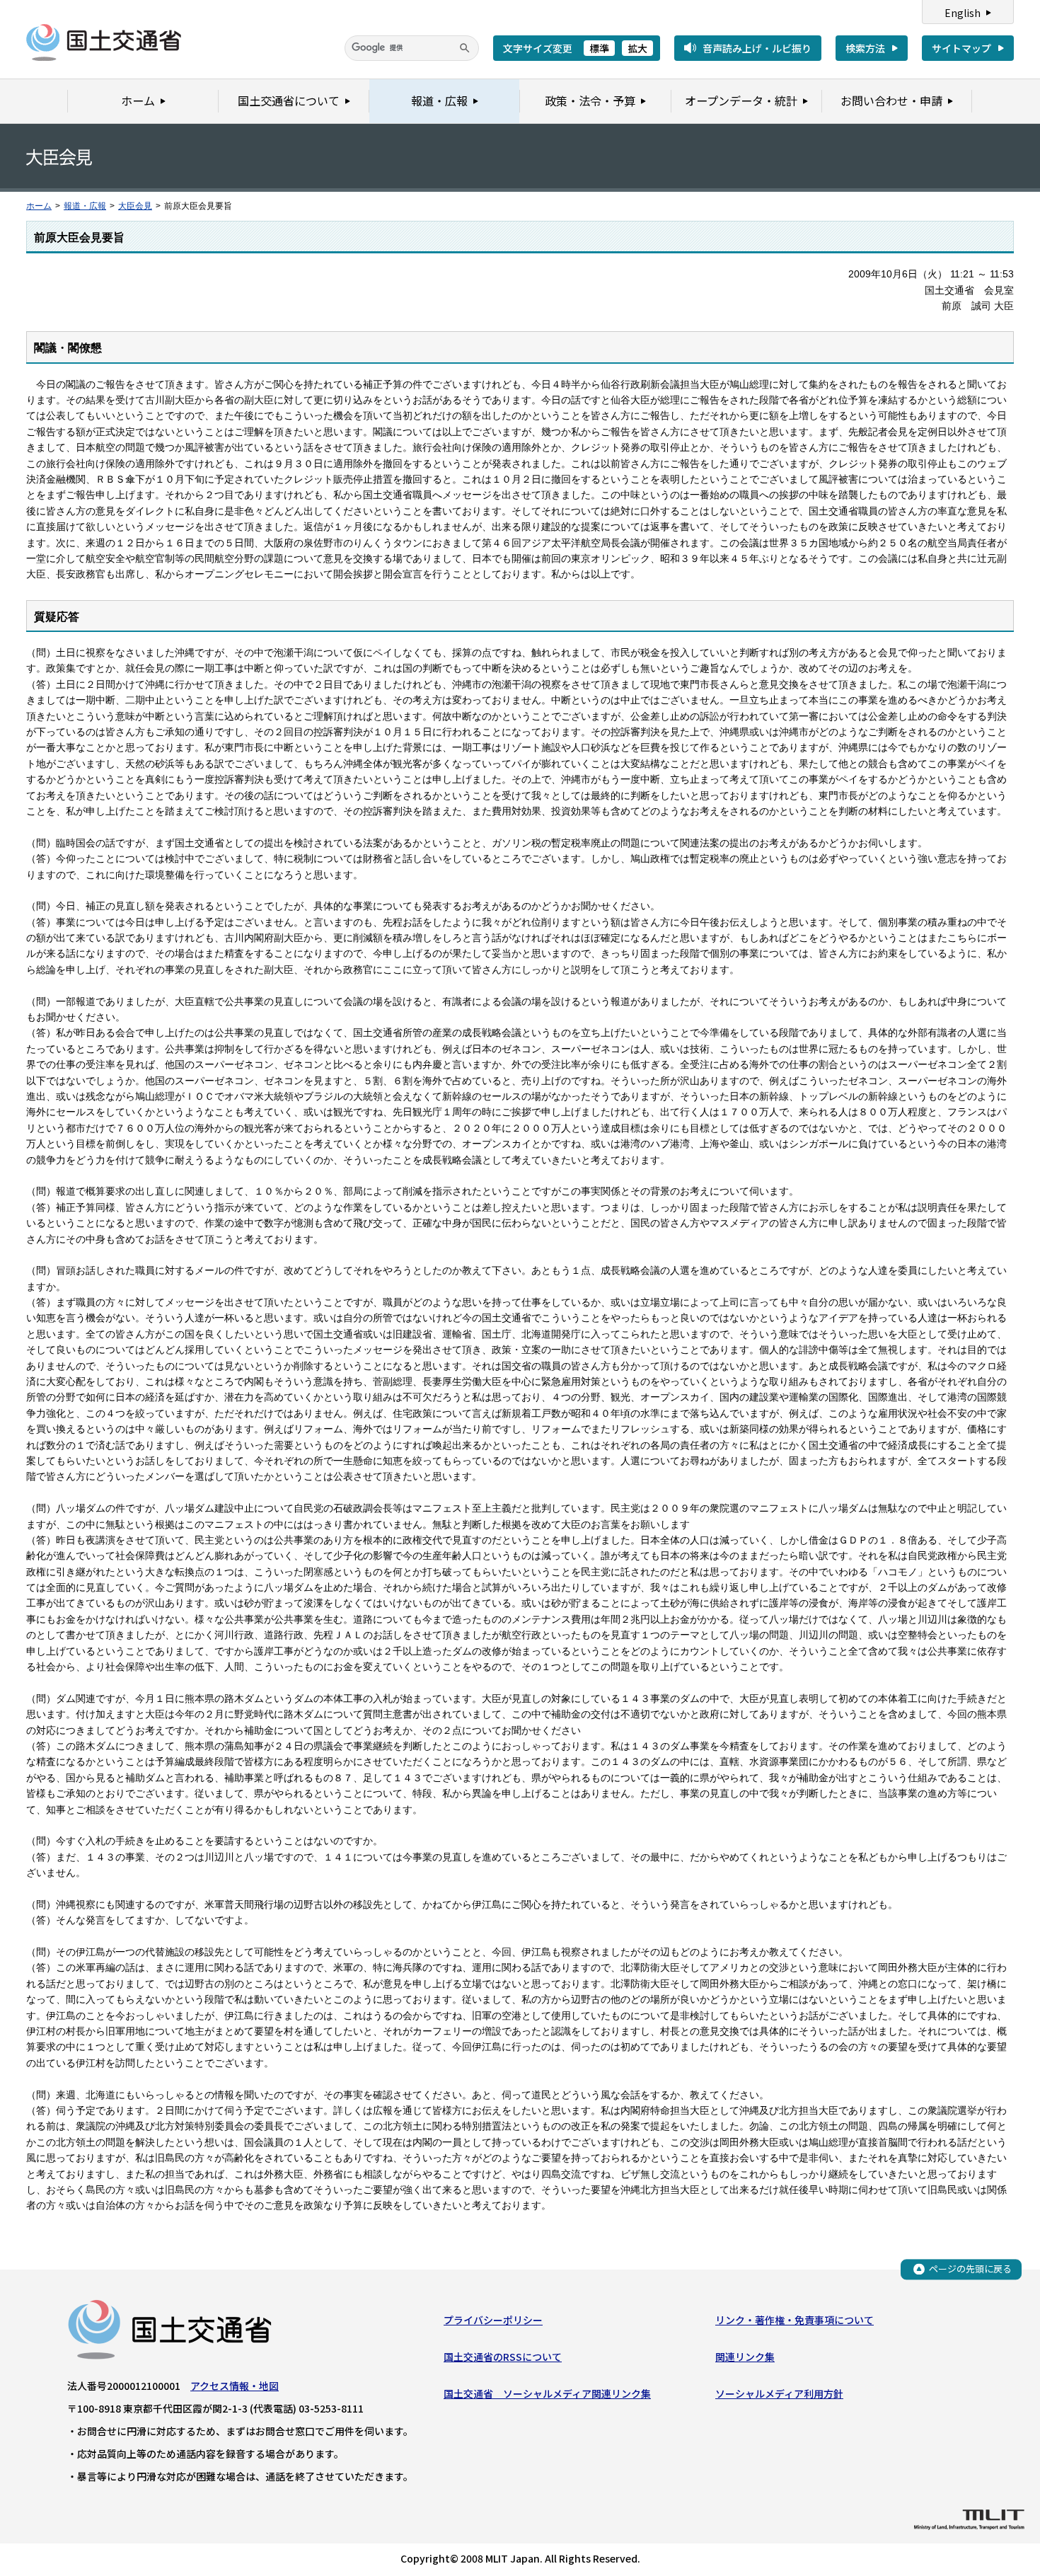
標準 (599, 48)
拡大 (637, 48)
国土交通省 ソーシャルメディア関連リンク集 (547, 2393)
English (963, 13)
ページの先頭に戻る (970, 2269)
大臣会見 (135, 206)
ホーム (39, 206)
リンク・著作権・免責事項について (795, 2320)
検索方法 (865, 48)
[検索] (465, 48)
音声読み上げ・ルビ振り (757, 48)
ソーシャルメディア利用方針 (779, 2393)
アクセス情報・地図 (235, 2386)
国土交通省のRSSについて (503, 2357)
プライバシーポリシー (493, 2320)
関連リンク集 (745, 2357)
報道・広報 (85, 206)
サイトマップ (961, 48)
